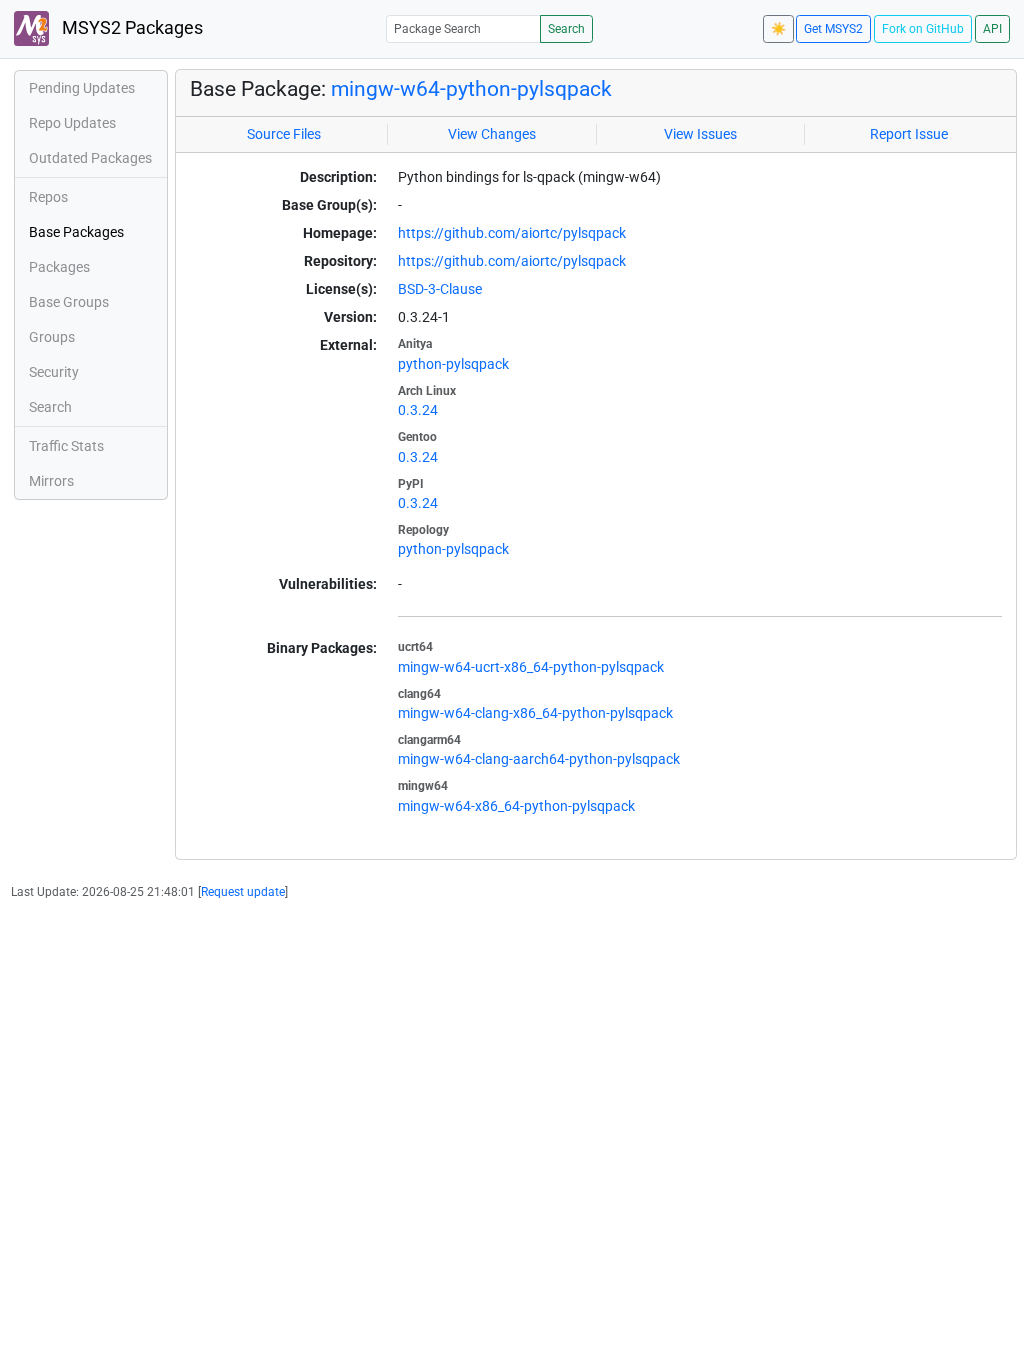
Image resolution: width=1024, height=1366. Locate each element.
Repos (48, 197)
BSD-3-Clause (440, 289)
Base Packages (76, 232)
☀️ (778, 29)
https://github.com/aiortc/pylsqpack (512, 233)
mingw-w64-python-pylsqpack (471, 89)
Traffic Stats (66, 446)
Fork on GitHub (923, 29)
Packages (59, 267)
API (992, 29)
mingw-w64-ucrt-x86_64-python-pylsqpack (531, 667)
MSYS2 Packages (130, 28)
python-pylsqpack (453, 364)
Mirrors (51, 481)
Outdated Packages (90, 158)
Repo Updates (72, 123)
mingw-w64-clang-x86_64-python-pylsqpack (535, 713)
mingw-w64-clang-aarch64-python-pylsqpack (539, 759)
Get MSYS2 (833, 29)
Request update (243, 892)
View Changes (492, 134)
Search (566, 29)
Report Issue (909, 134)
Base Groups (69, 302)
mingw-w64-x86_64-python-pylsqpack (516, 806)
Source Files (284, 134)
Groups (52, 337)
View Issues (700, 134)
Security (54, 372)
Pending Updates (82, 88)
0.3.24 (418, 410)
